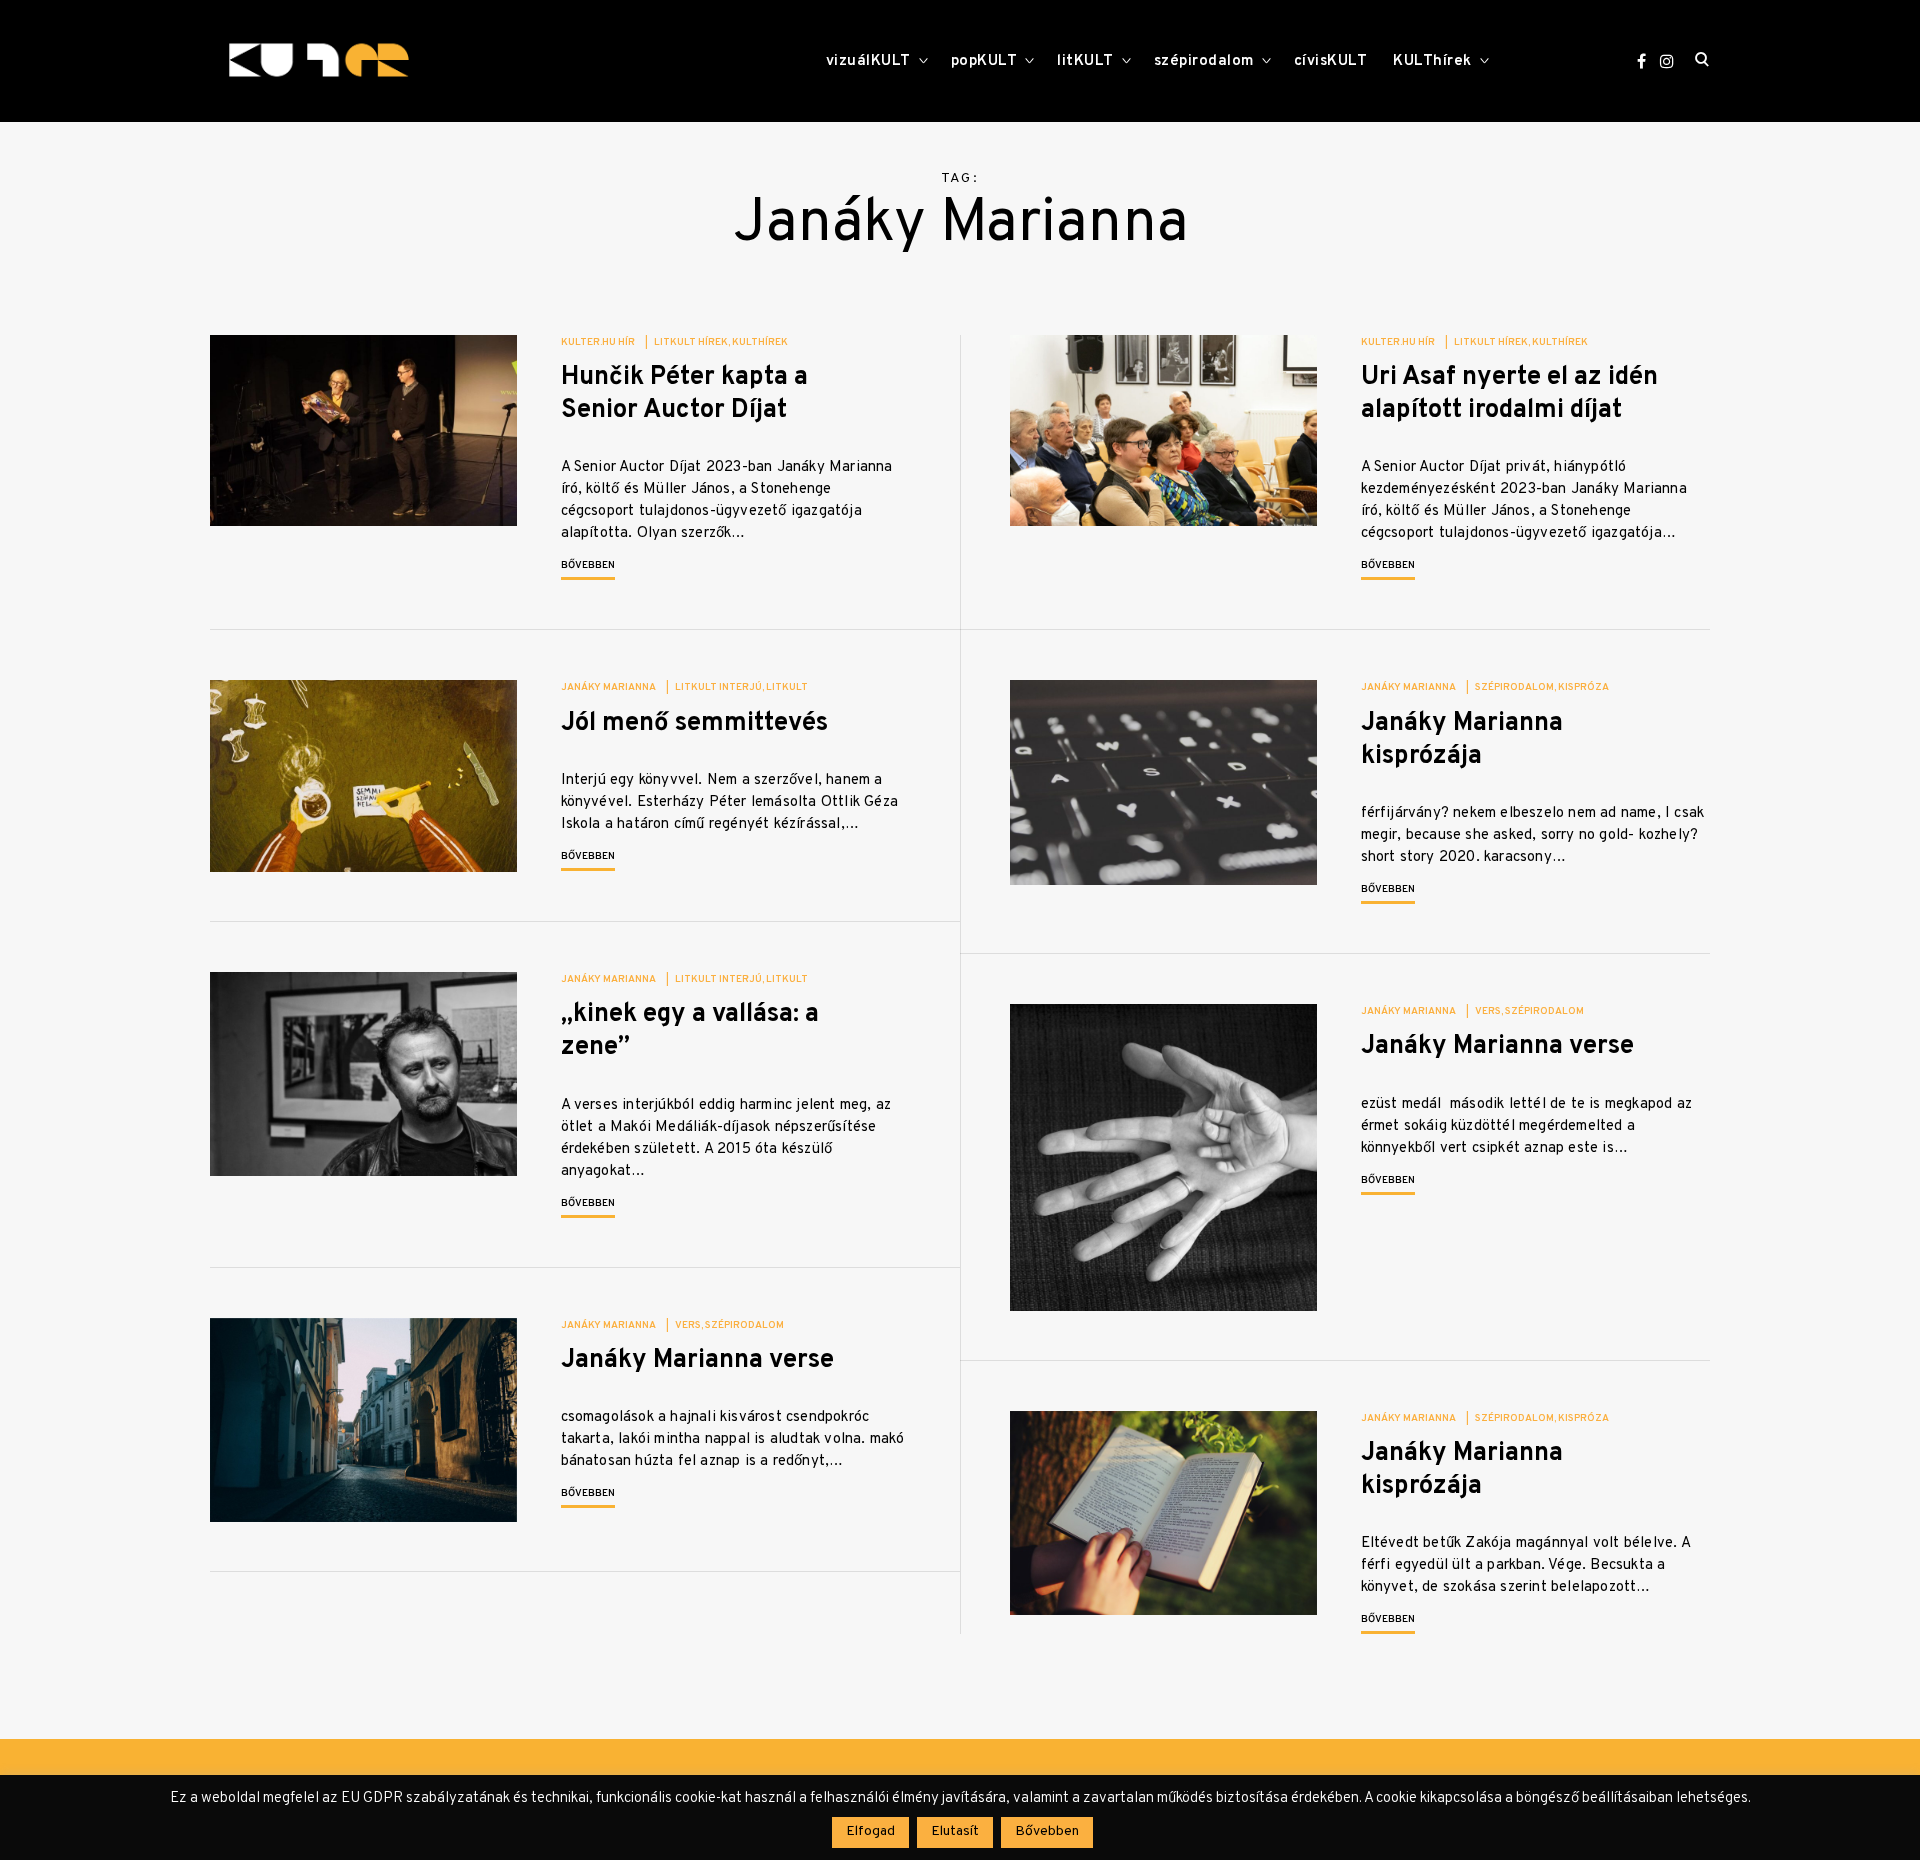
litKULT (1085, 61)
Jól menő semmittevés (694, 723)
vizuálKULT (868, 61)
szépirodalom (1204, 61)
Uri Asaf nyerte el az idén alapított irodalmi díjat (1509, 394)
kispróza (1583, 687)
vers (1488, 1011)
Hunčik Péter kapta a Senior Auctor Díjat (684, 394)
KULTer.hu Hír (598, 342)
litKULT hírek (691, 342)
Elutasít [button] (955, 1831)
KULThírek (1432, 61)
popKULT (984, 61)
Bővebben (588, 565)
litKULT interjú (718, 687)
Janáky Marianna (608, 687)
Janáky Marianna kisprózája (1462, 740)
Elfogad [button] (870, 1831)
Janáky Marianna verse (1497, 1046)
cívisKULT (1331, 61)
